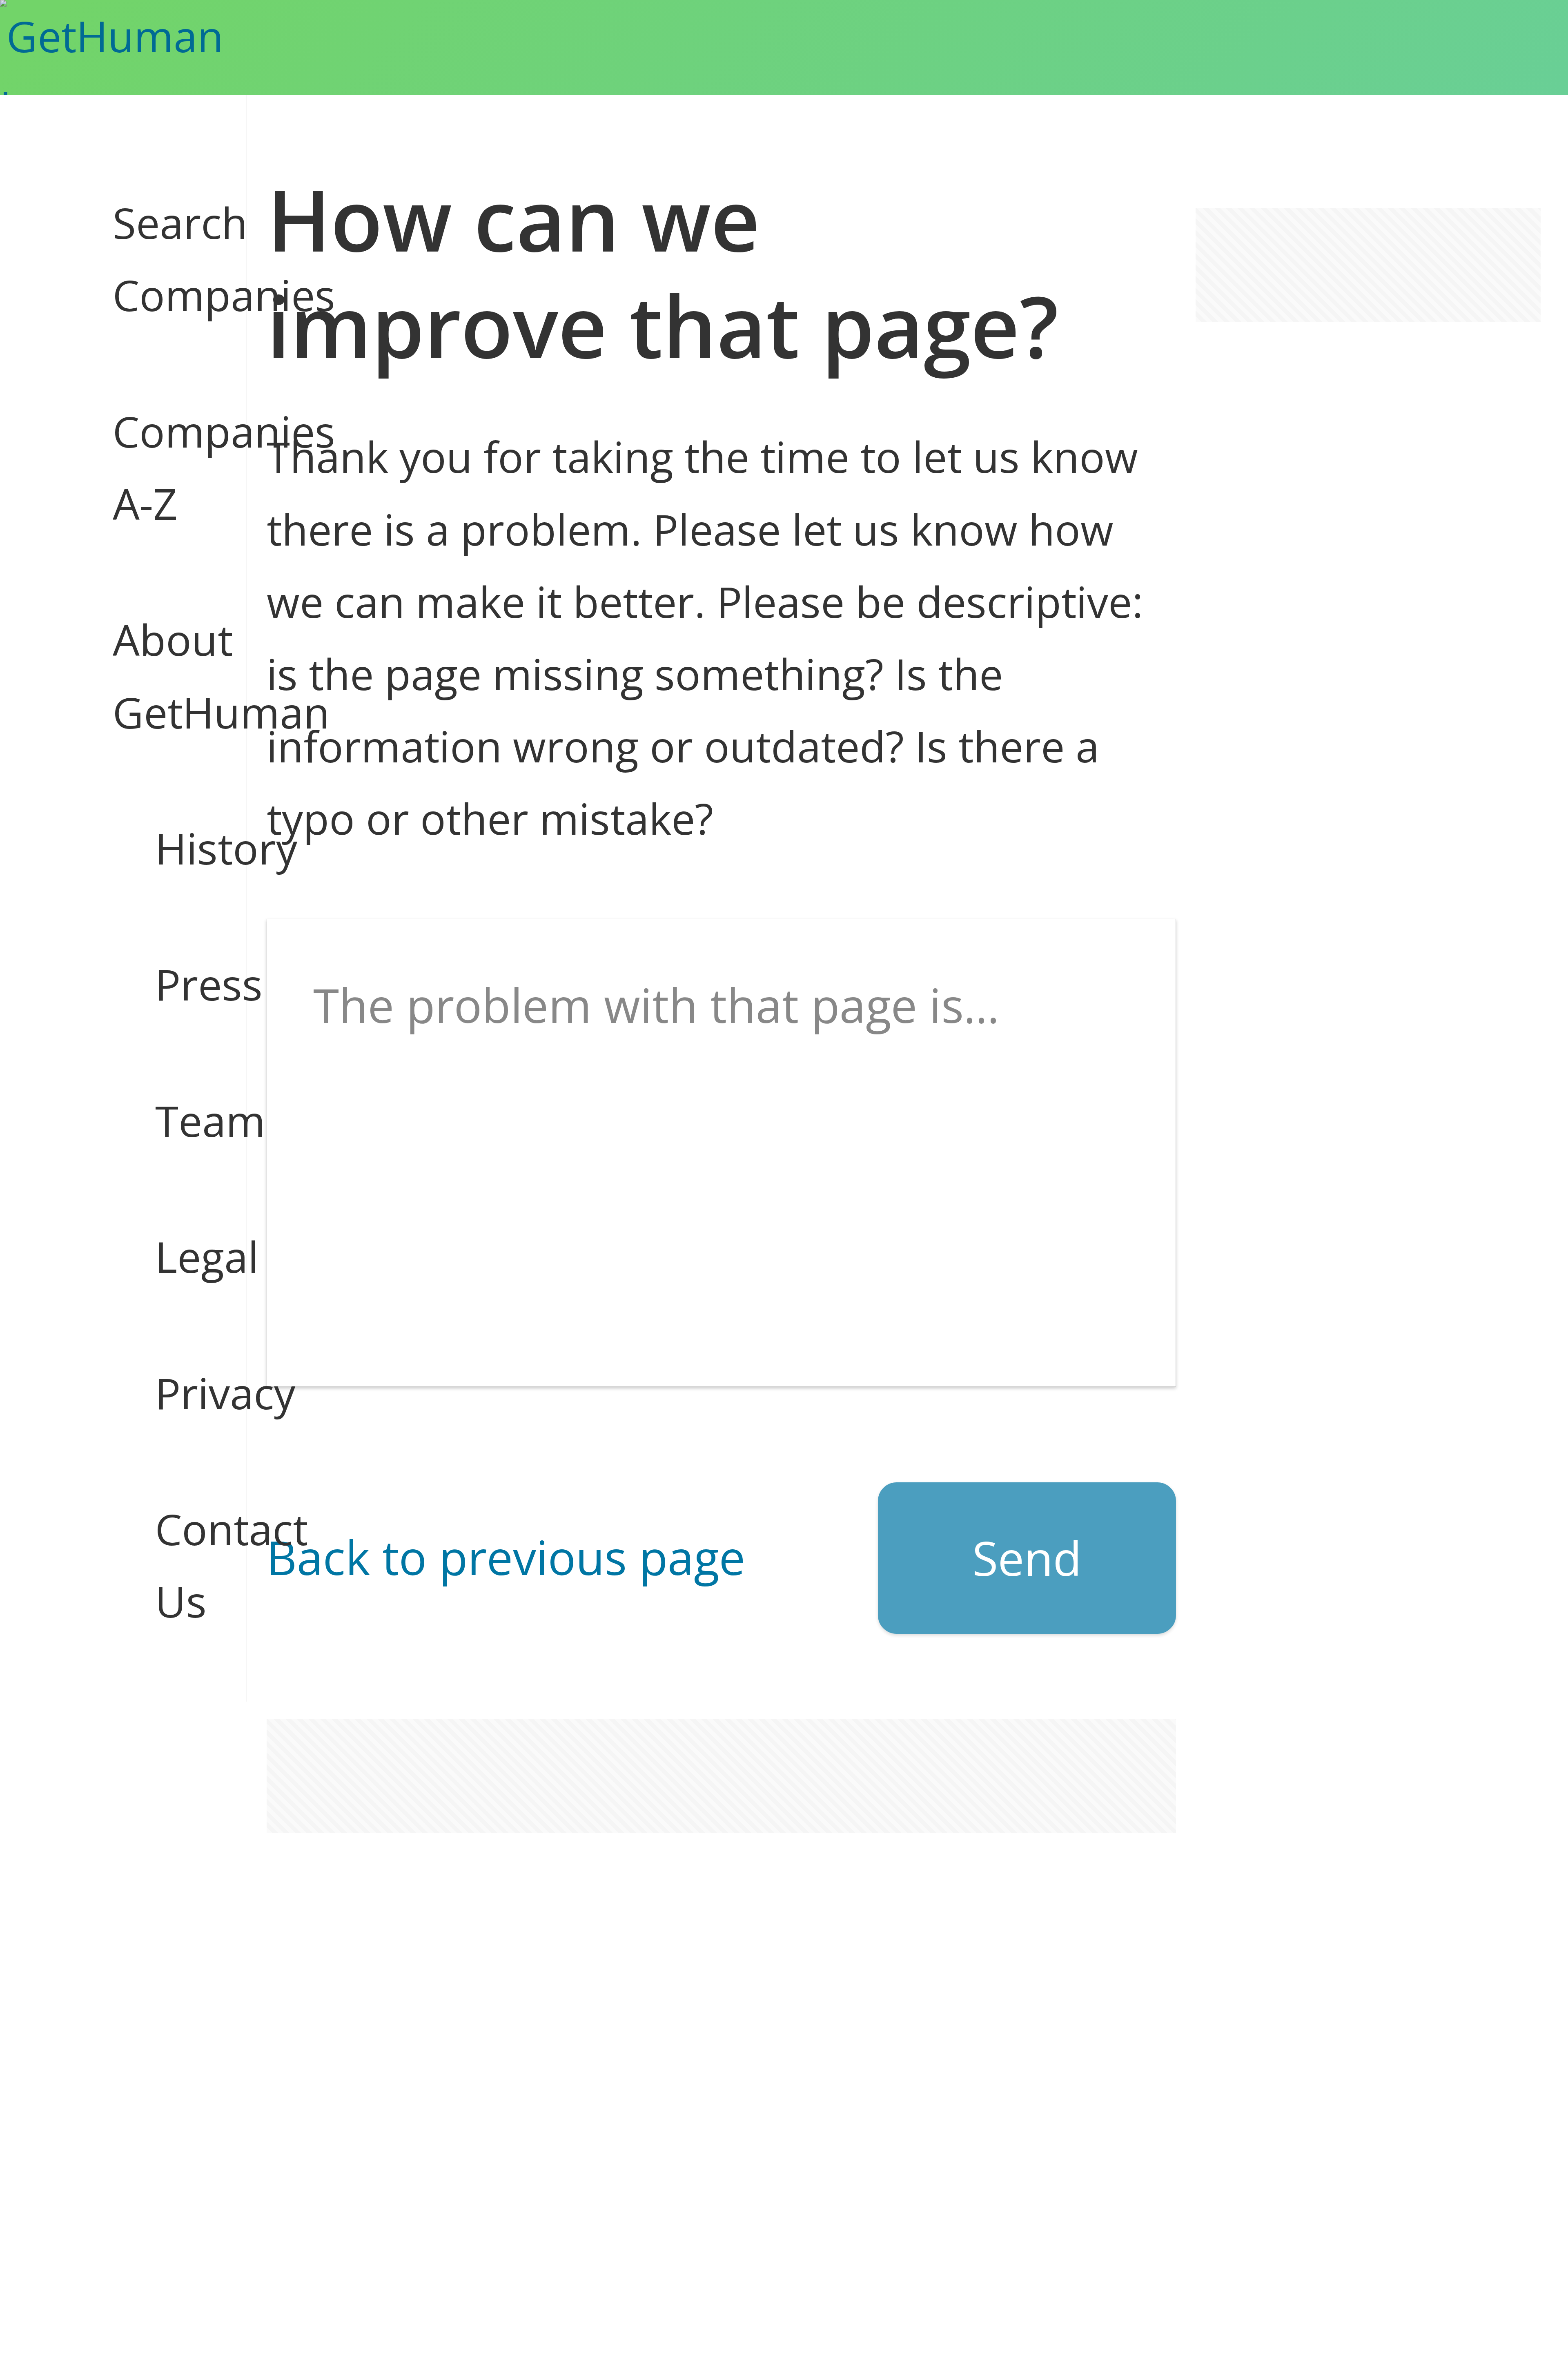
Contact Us (180, 1565)
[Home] (150, 47)
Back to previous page (506, 1557)
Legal (180, 1257)
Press (180, 984)
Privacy (180, 1393)
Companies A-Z (158, 467)
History (180, 848)
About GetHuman (158, 676)
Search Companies (158, 259)
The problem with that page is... (656, 1005)
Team (180, 1121)
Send (1027, 1558)
